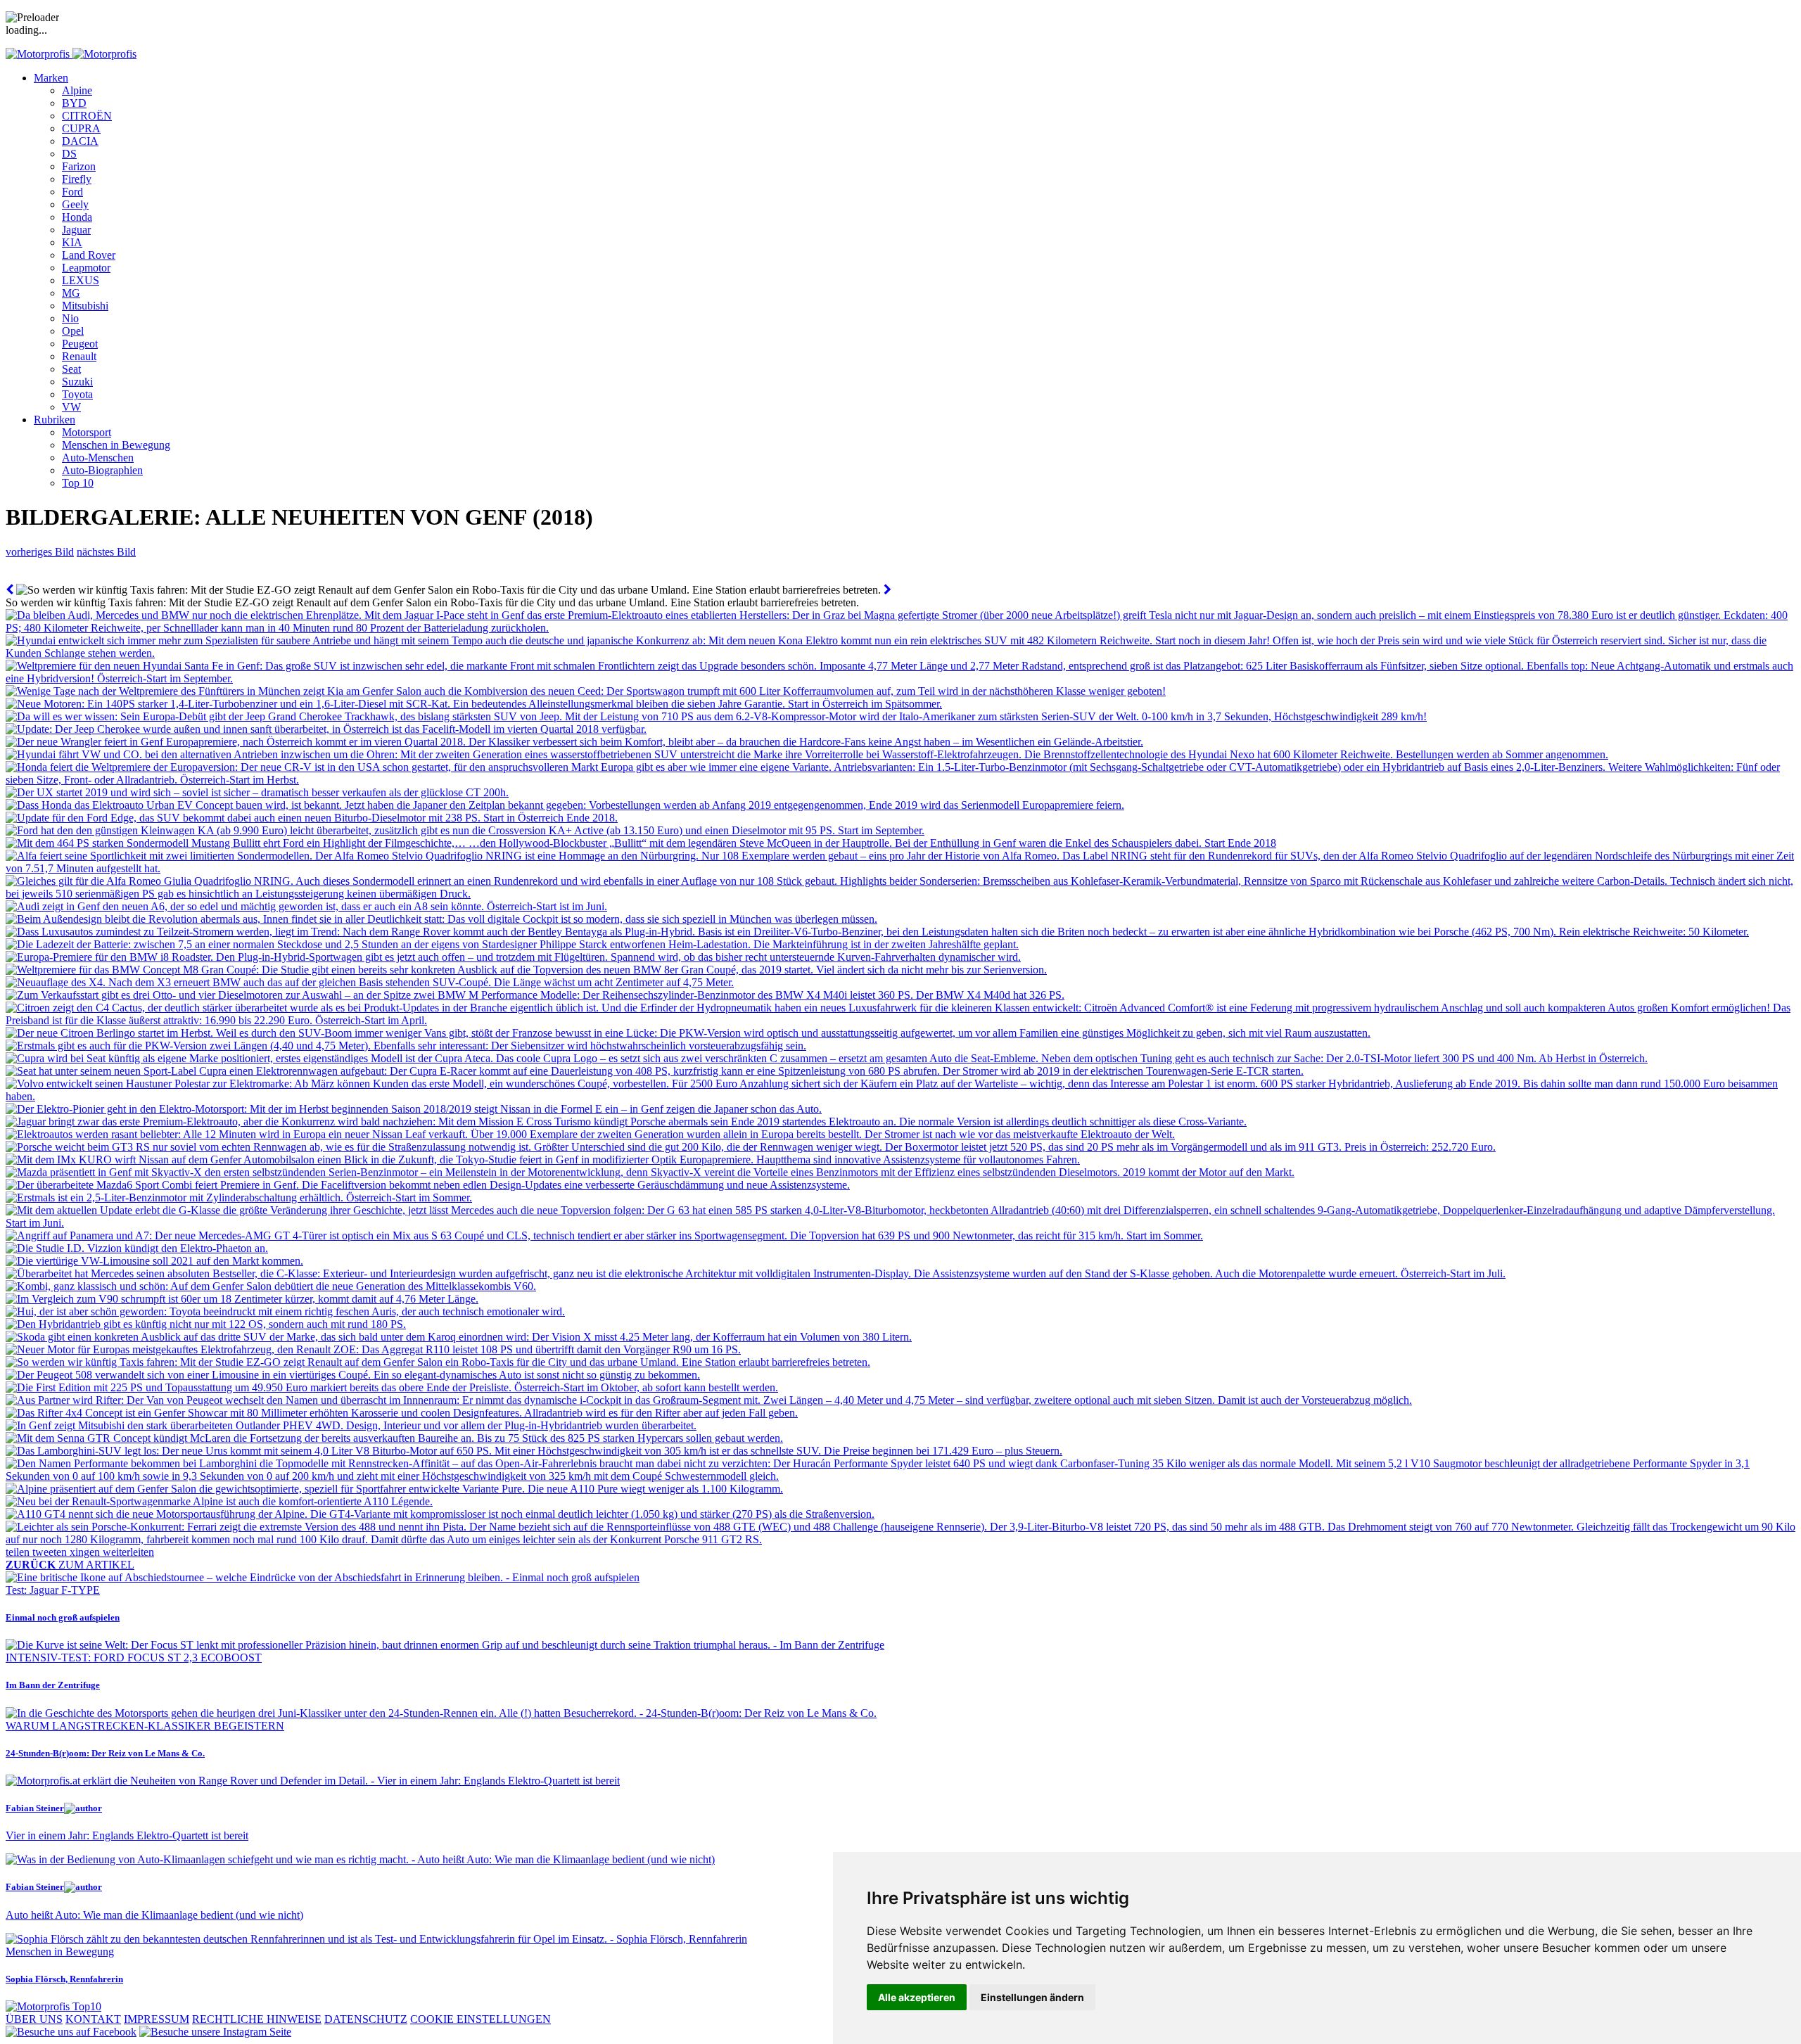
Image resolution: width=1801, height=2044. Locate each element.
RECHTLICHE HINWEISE (257, 2019)
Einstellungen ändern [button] (1032, 1997)
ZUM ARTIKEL (70, 1565)
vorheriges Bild (40, 552)
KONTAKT (93, 2019)
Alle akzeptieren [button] (917, 1997)
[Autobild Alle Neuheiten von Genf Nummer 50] (9, 590)
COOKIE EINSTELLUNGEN (481, 2019)
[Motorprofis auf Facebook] (71, 2032)
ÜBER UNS (34, 2019)
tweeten (51, 1552)
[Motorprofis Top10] (53, 2006)
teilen (19, 1552)
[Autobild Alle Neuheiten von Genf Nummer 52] (887, 590)
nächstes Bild (106, 552)
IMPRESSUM (157, 2019)
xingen (86, 1552)
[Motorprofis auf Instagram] (215, 2032)
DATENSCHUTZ (366, 2019)
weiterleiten (128, 1552)
